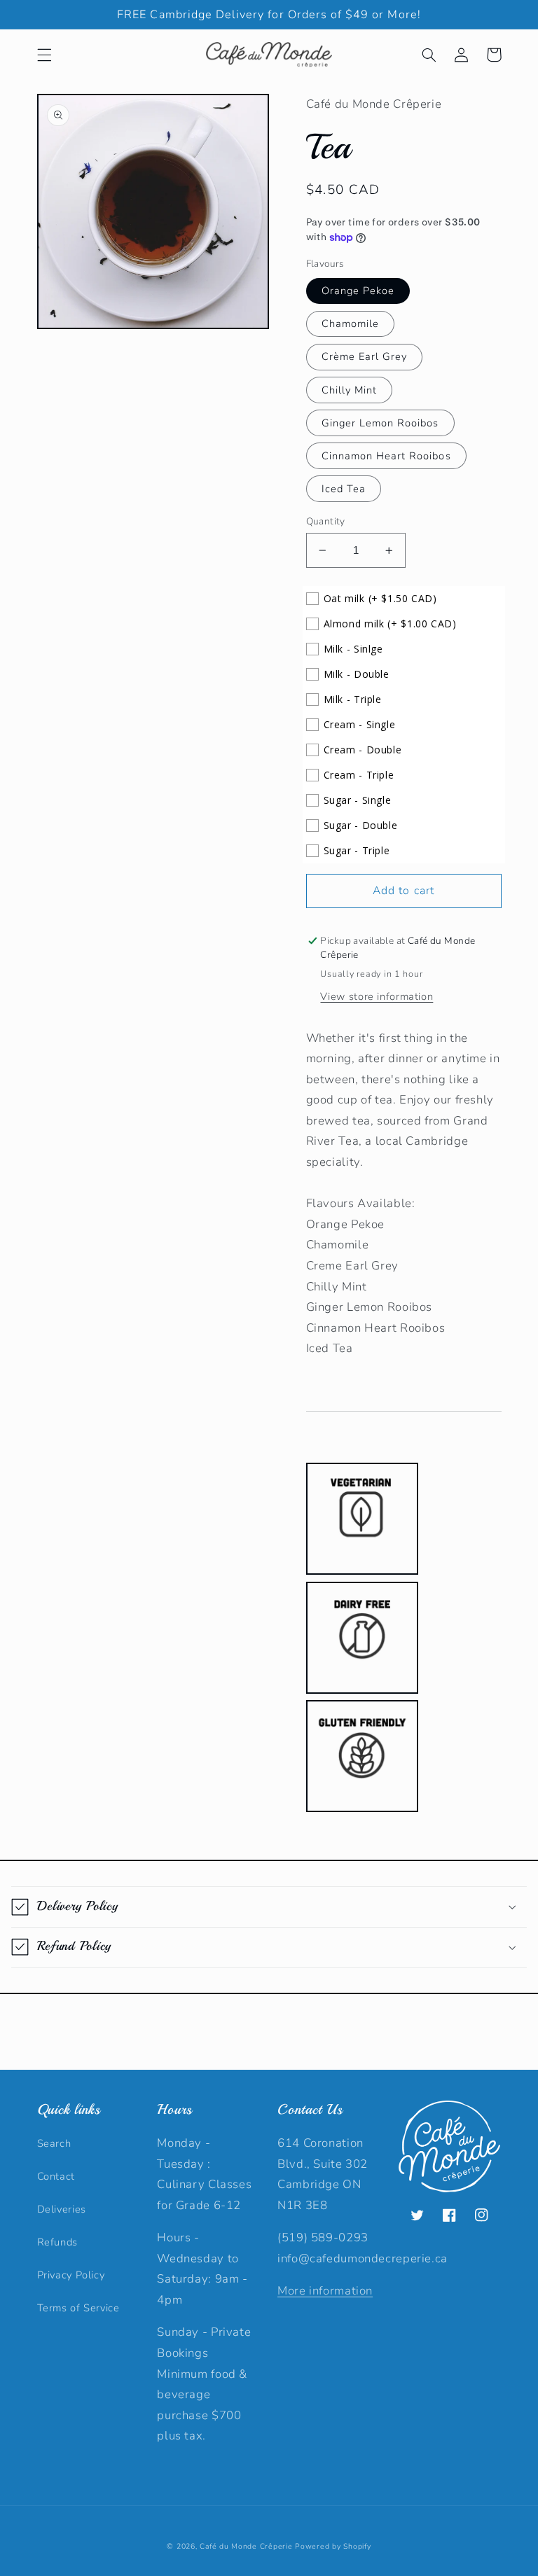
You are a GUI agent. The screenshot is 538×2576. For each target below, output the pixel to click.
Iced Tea (344, 489)
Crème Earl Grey (365, 356)
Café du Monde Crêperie (246, 2546)
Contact (56, 2176)
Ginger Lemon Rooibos (380, 423)
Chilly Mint (350, 390)
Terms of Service (78, 2308)
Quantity (326, 521)
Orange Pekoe (358, 291)
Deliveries (62, 2209)
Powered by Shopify (333, 2546)
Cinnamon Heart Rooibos (386, 456)
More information (325, 2291)
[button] (44, 55)
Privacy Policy (71, 2275)
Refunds (57, 2242)
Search (54, 2143)
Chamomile (350, 323)
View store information (377, 996)
